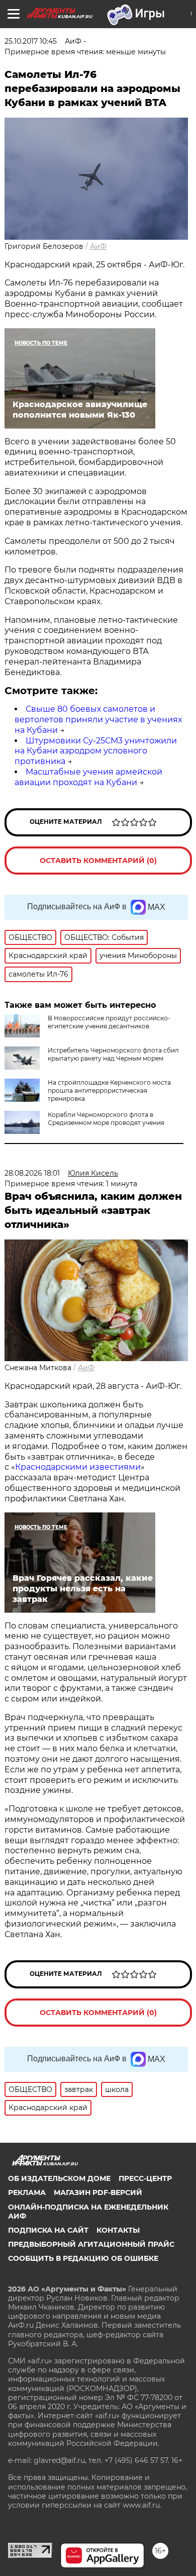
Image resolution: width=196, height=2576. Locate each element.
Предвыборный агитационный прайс (91, 2244)
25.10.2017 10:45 (31, 41)
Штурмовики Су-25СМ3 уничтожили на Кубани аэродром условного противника (96, 751)
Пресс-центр (145, 2178)
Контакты (118, 2230)
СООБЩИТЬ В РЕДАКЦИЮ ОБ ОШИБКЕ (83, 2258)
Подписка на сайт (48, 2230)
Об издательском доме (59, 2178)
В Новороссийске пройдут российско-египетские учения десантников (109, 1022)
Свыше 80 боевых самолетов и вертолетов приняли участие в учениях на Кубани (98, 720)
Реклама (27, 2192)
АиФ (98, 246)
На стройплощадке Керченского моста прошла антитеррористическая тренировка (109, 1090)
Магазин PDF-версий (98, 2192)
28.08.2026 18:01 (32, 1173)
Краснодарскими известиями (78, 1467)
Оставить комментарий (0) (98, 861)
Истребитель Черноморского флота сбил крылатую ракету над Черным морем (113, 1054)
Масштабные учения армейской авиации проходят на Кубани (88, 777)
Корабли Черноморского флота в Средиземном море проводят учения (106, 1119)
